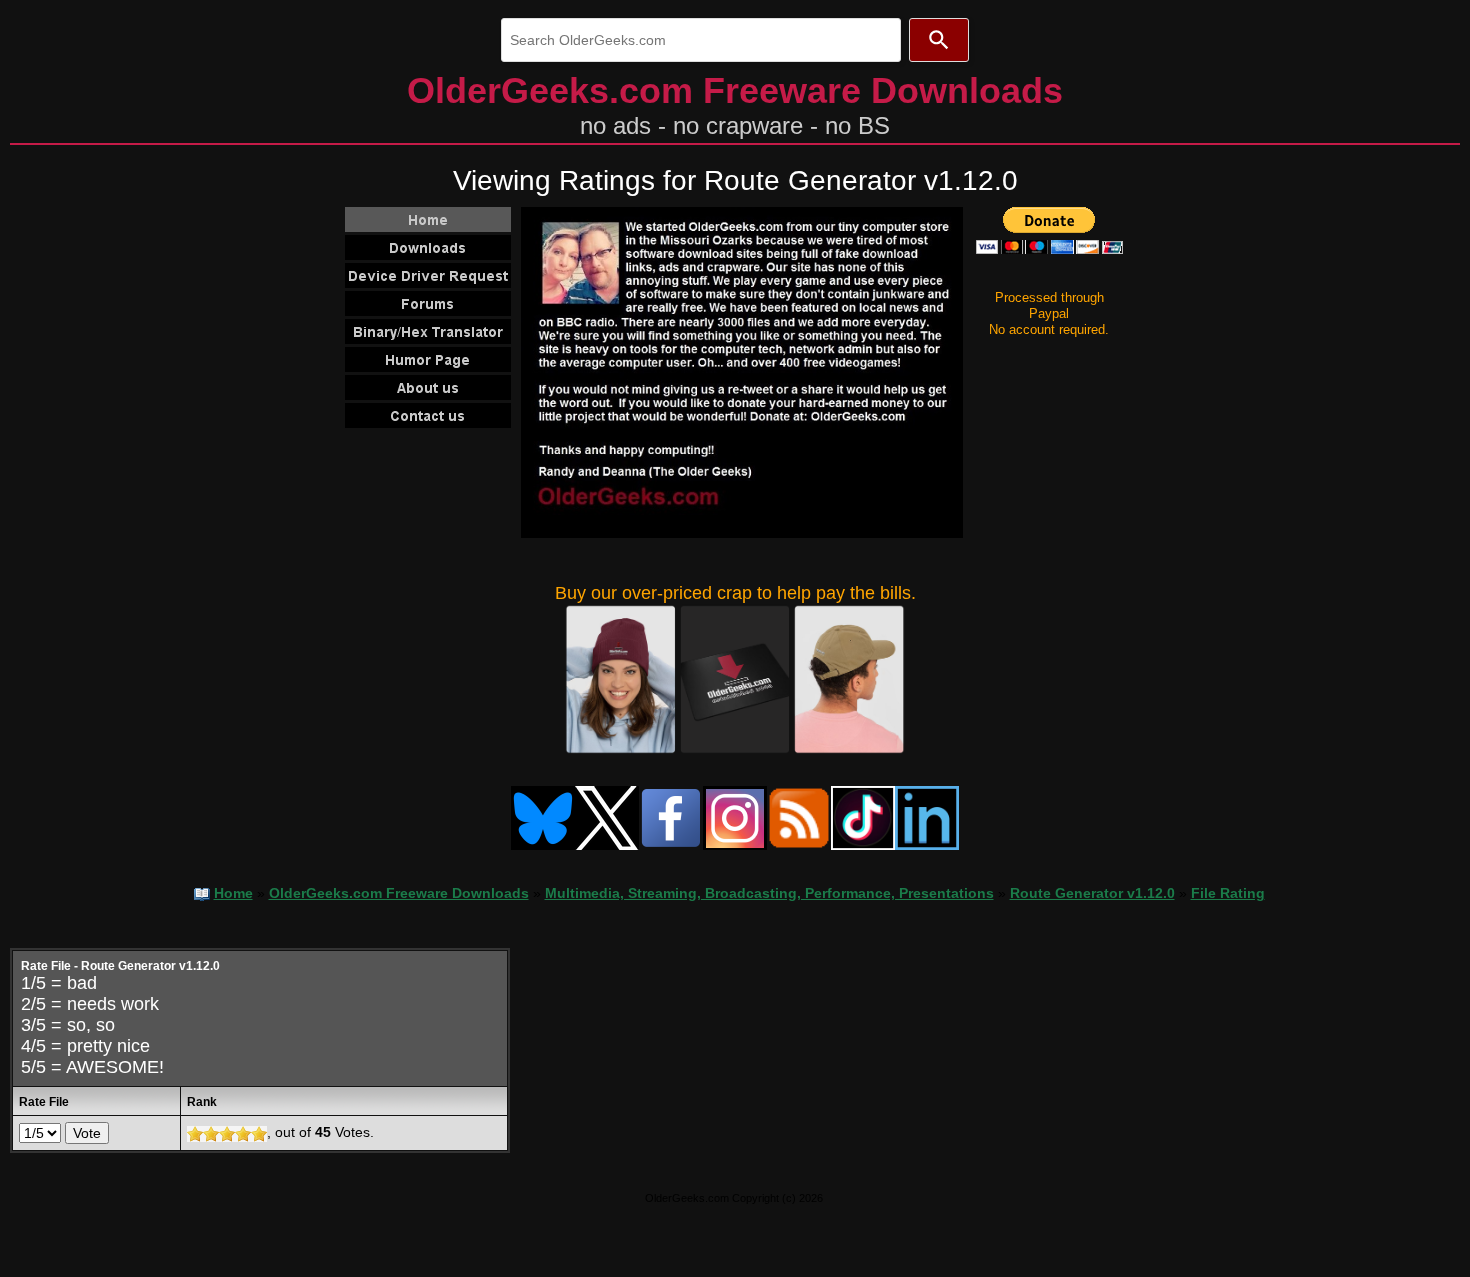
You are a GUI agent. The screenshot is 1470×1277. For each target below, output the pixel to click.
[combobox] (701, 40)
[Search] (939, 40)
